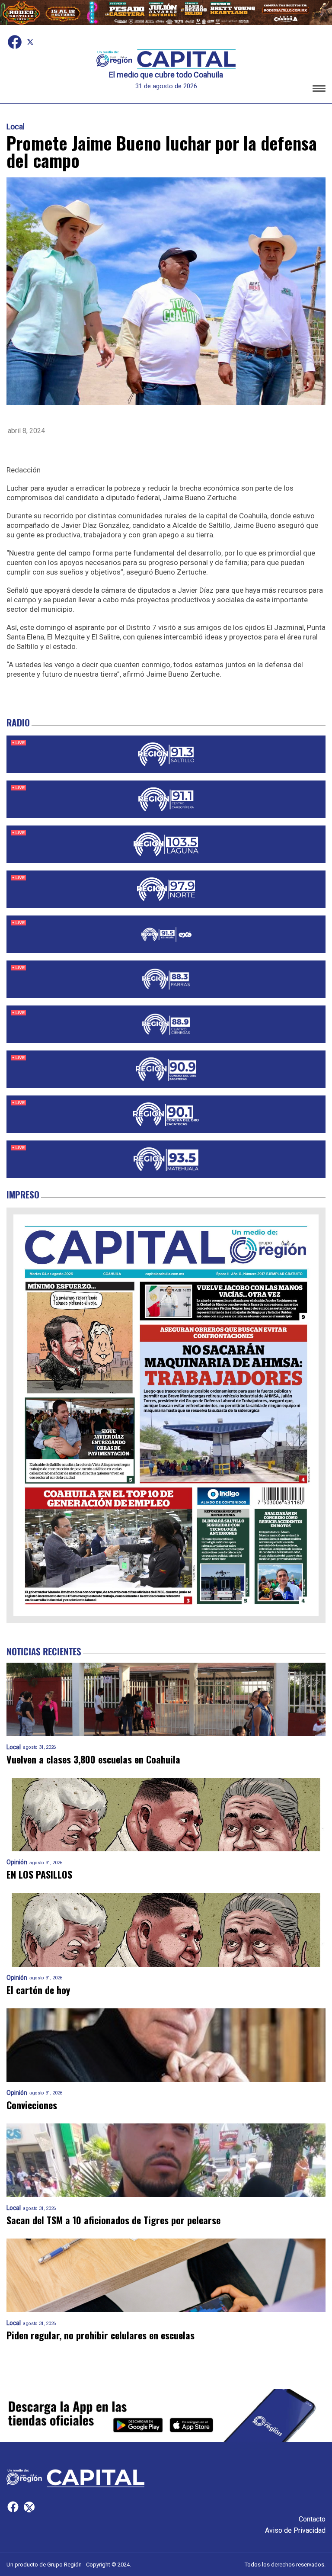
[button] (319, 90)
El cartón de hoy (38, 1990)
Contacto (312, 2519)
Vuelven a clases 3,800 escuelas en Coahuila (93, 1759)
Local (16, 127)
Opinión (17, 1862)
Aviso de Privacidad (295, 2530)
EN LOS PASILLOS (39, 1874)
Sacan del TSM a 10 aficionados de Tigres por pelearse (113, 2220)
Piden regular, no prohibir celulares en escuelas (101, 2335)
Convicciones (32, 2105)
